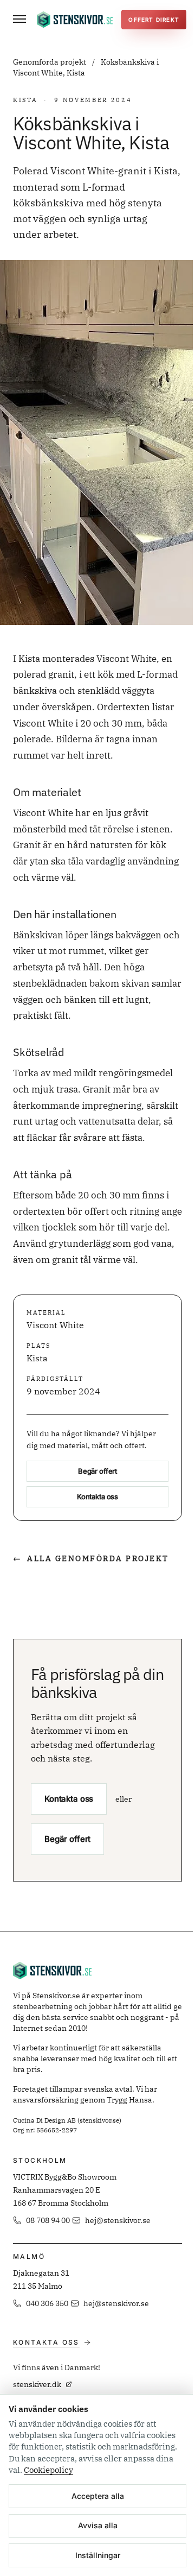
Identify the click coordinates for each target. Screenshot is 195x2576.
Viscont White (55, 1325)
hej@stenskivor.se (118, 2220)
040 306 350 (47, 2303)
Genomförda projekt (50, 62)
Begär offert (97, 1471)
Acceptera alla (98, 2496)
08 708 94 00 (48, 2220)
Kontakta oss (97, 1497)
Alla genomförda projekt (91, 1558)
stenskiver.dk (37, 2384)
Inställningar (98, 2555)
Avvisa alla (98, 2525)
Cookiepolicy (48, 2470)
